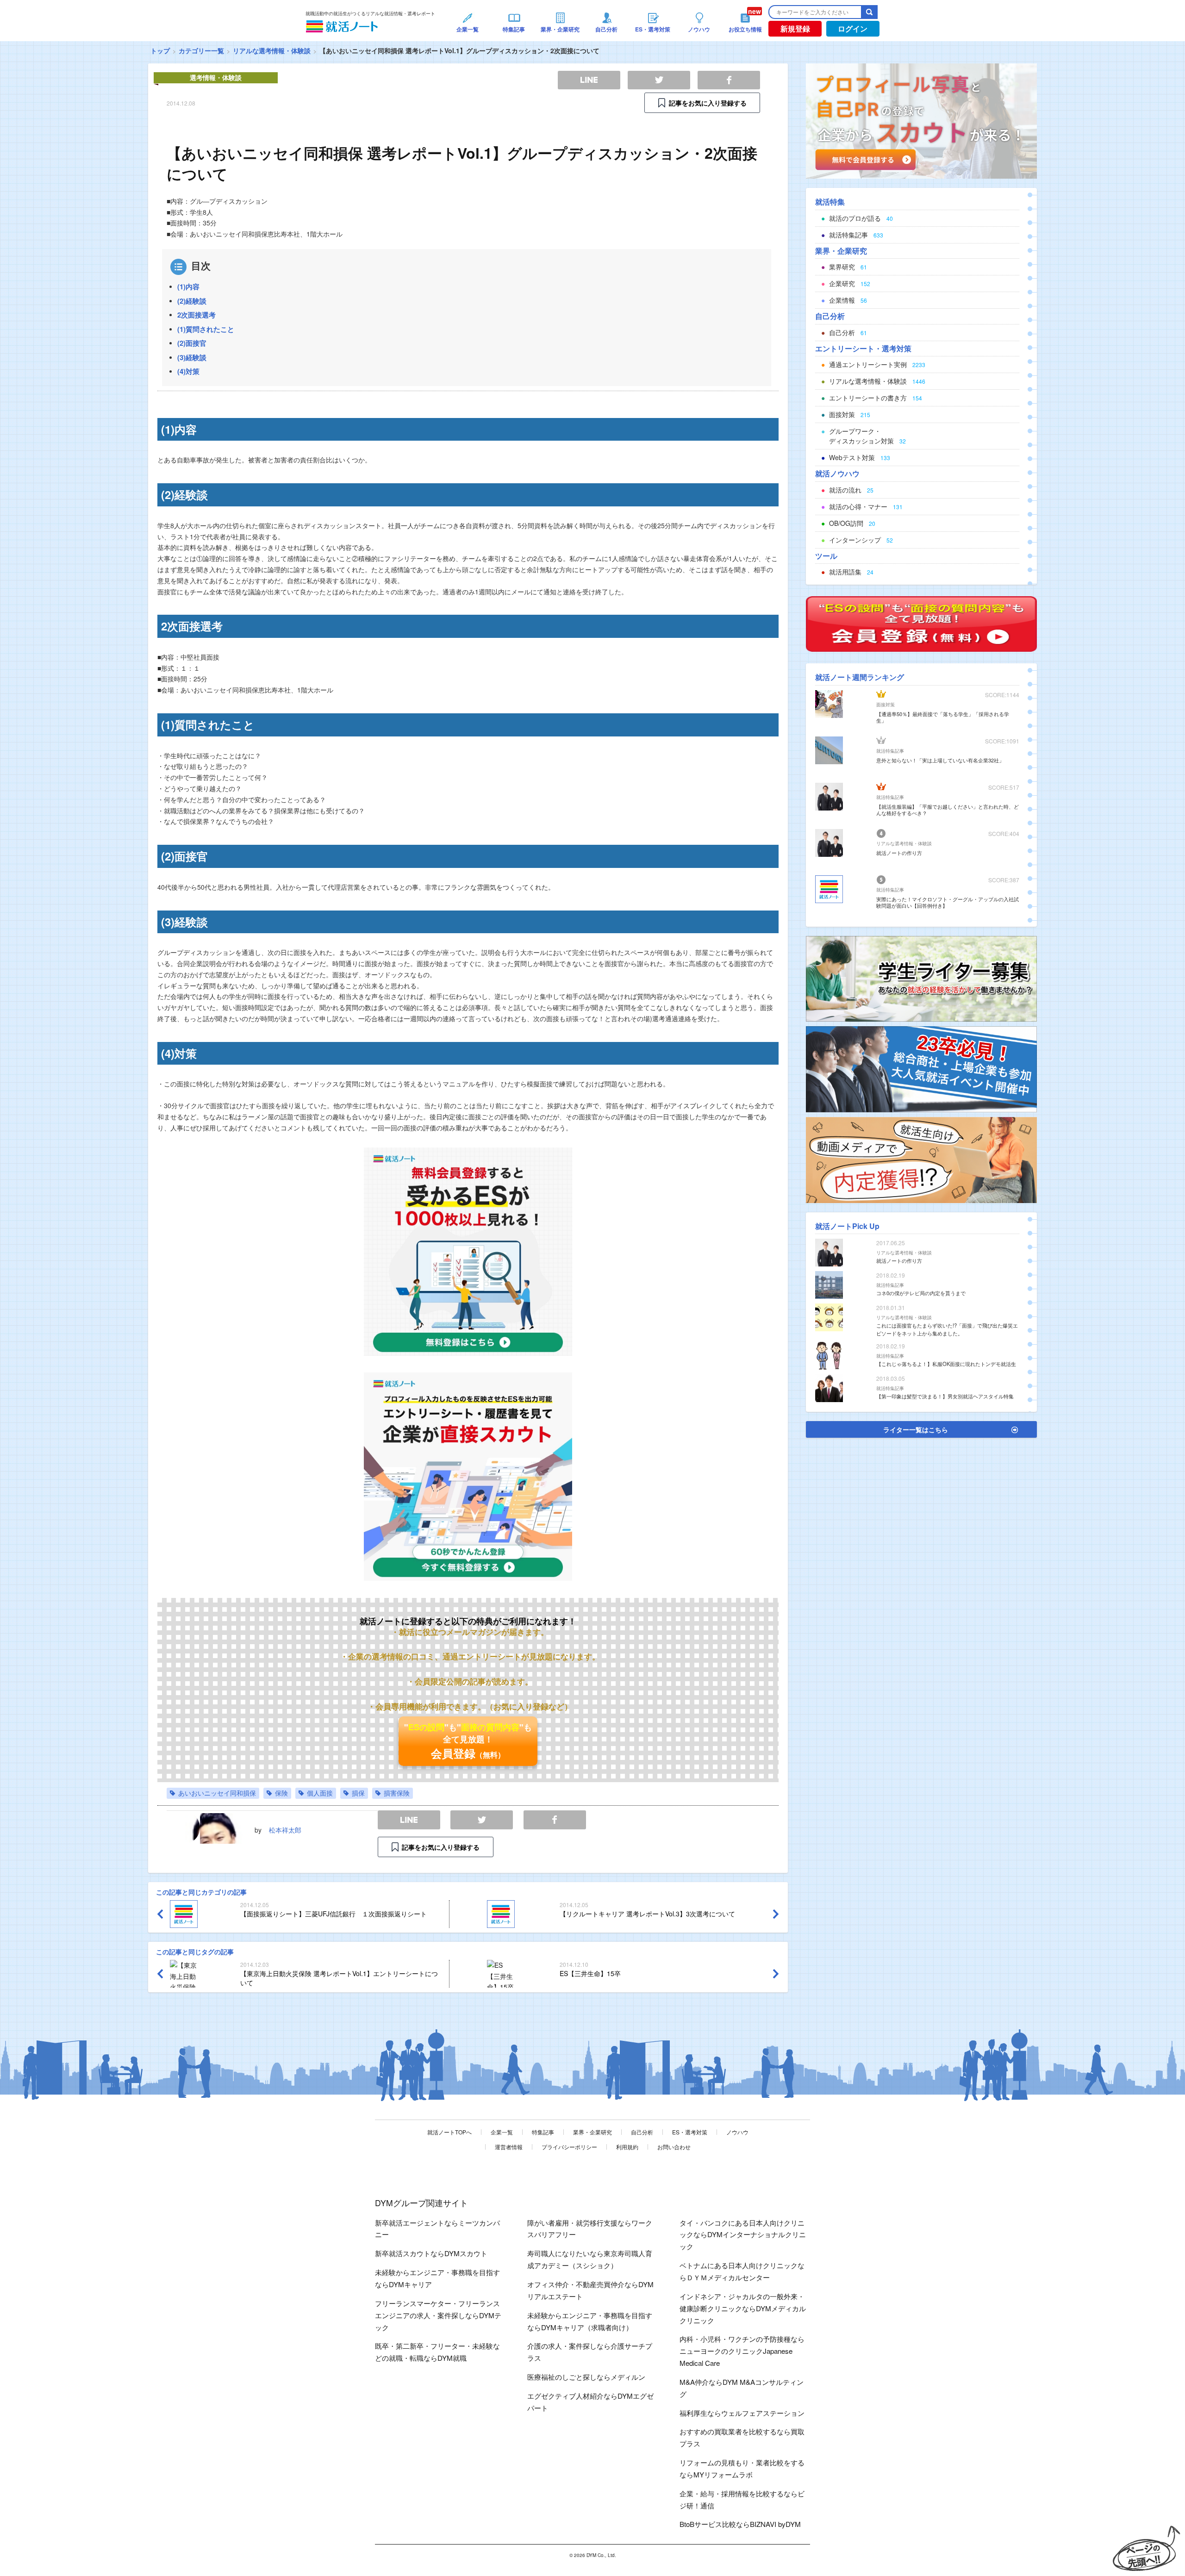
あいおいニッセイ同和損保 (217, 1793)
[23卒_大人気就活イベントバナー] (921, 1068)
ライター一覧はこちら (916, 1429)
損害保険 (397, 1793)
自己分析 (642, 2132)
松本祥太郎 (285, 1830)
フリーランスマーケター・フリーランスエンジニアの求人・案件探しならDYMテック (438, 2315)
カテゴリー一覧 (201, 50)
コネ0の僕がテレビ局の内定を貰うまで (921, 1293)
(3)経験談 (192, 357)
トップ (160, 50)
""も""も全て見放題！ (468, 1741)
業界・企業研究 (592, 2132)
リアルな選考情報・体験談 (272, 50)
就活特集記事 (890, 751)
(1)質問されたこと (206, 329)
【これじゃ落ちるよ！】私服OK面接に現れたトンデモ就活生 (946, 1364)
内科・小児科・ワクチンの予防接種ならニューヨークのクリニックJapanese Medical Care (742, 2351)
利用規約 (627, 2147)
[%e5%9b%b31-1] (921, 1159)
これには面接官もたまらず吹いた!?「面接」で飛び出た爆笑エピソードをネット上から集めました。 (947, 1329)
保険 (281, 1793)
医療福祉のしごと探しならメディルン (586, 2377)
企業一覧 (502, 2132)
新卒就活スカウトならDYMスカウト (431, 2253)
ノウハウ (737, 2132)
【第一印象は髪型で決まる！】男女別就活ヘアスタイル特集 (945, 1396)
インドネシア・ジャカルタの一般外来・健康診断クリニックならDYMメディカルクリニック (743, 2308)
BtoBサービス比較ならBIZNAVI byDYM (740, 2524)
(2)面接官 (192, 343)
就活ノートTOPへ (449, 2132)
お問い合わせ (674, 2147)
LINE (409, 1820)
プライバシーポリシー (569, 2147)
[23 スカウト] (921, 120)
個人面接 (320, 1793)
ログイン (853, 28)
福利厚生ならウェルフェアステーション (742, 2413)
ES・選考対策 (690, 2132)
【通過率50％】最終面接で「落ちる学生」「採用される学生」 (943, 717)
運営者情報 (509, 2147)
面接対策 (886, 705)
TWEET (482, 1820)
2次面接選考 (196, 315)
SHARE (555, 1820)
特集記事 (543, 2132)
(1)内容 (188, 287)
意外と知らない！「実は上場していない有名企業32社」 (940, 760)
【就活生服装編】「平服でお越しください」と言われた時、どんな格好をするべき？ (948, 810)
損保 (358, 1793)
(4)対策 (188, 371)
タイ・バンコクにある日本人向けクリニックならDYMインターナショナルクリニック (743, 2235)
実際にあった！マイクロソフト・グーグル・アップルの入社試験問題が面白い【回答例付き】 (948, 902)
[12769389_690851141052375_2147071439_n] (921, 978)
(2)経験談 (192, 301)
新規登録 (795, 28)
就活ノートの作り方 (899, 853)
